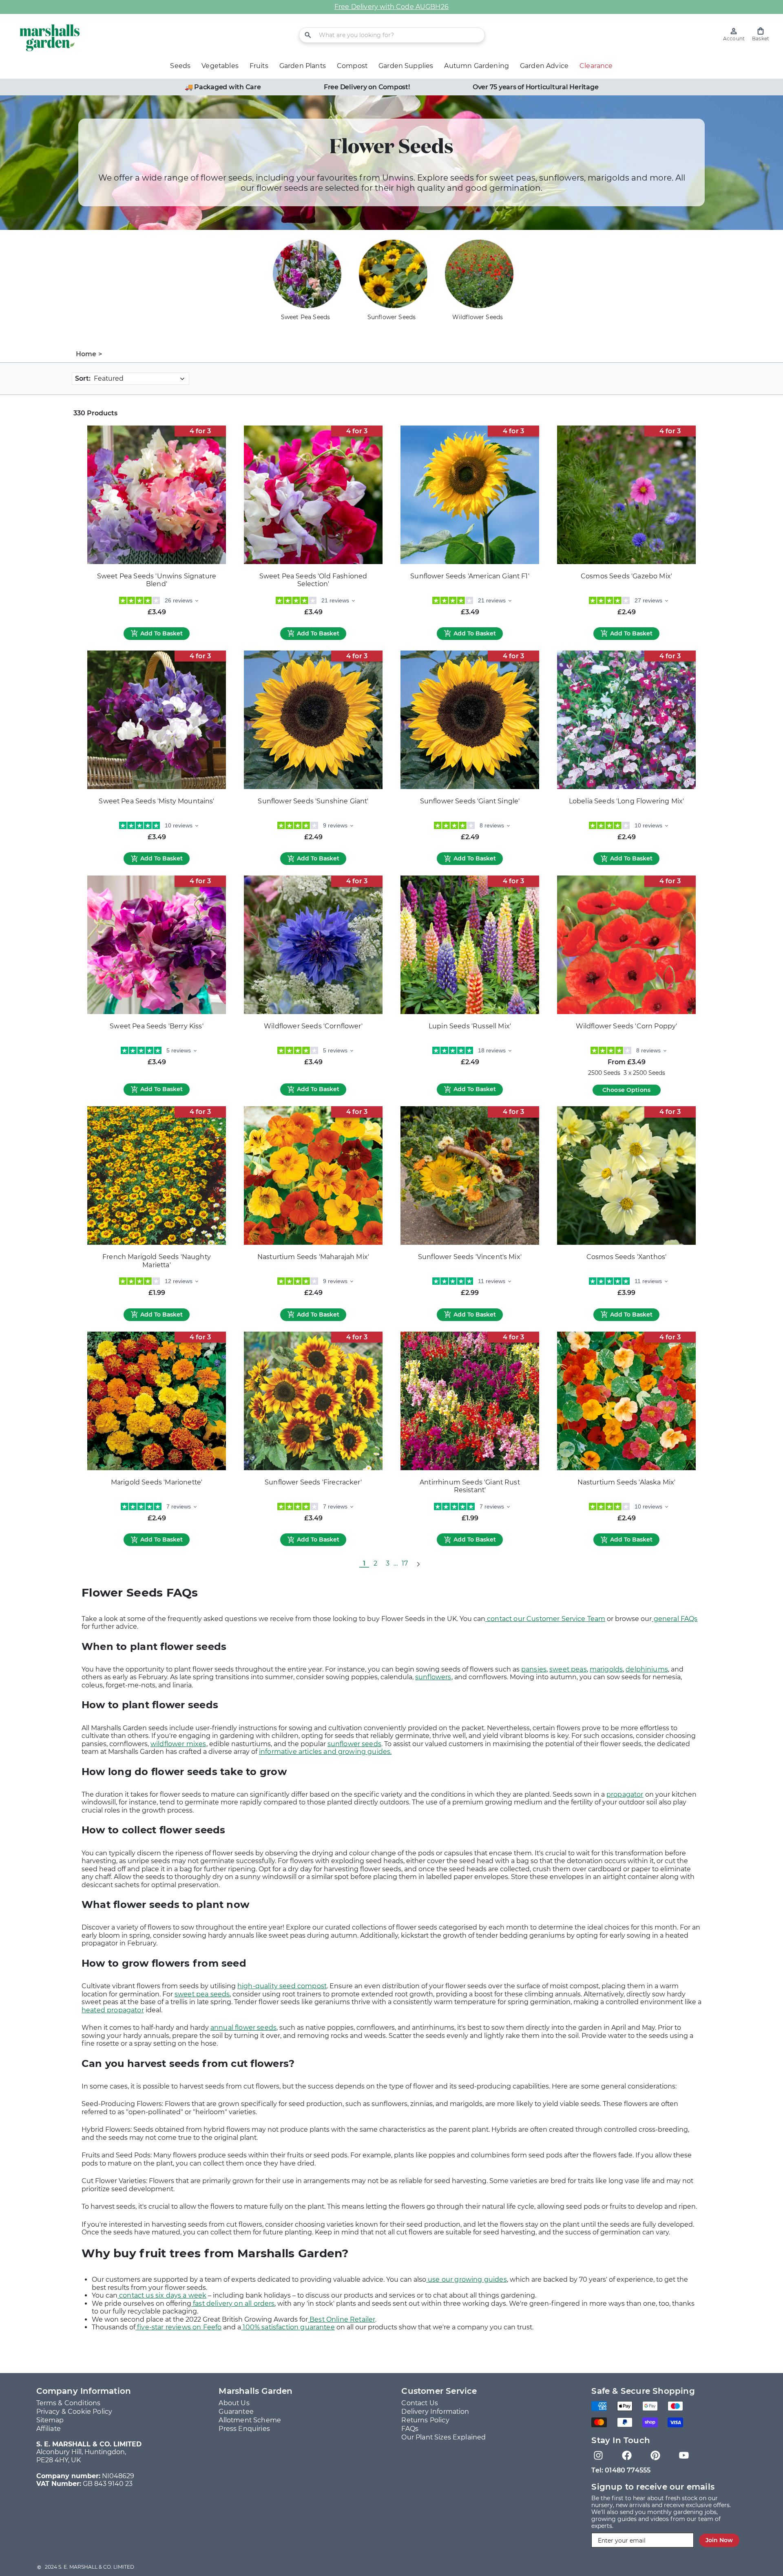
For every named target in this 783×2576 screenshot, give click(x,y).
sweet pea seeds (202, 1994)
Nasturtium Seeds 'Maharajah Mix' (313, 1257)
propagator (625, 1794)
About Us (234, 2403)
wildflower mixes (178, 1744)
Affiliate (49, 2429)
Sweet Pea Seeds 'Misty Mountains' (156, 801)
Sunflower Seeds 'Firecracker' (313, 1482)
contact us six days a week (162, 2295)
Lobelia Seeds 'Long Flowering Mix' (626, 801)
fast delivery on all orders (233, 2304)
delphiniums (647, 1669)
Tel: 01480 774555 (621, 2470)
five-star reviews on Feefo (178, 2327)
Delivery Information (435, 2412)
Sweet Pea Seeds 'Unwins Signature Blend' (157, 580)
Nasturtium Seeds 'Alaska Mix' (627, 1482)
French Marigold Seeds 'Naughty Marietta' (157, 1261)
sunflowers (433, 1677)
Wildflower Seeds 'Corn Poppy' (627, 1026)
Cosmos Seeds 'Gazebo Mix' (626, 576)
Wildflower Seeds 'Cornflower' (313, 1026)
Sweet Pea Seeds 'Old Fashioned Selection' (313, 580)
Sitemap (50, 2420)
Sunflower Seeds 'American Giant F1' (470, 576)
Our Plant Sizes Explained (443, 2437)
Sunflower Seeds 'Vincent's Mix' (470, 1257)
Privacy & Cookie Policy (74, 2412)
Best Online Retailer (342, 2319)
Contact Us (420, 2403)
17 (405, 1563)
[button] (761, 34)
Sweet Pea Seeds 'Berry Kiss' (156, 1026)
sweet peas (568, 1669)
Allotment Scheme (250, 2420)
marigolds (606, 1669)
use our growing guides (467, 2279)
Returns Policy (425, 2420)
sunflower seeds (354, 1744)
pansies (534, 1669)
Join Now (719, 2540)
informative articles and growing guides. (325, 1752)
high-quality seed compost (282, 1986)
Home (86, 354)
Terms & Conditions (69, 2403)
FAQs (410, 2429)
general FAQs (675, 1619)
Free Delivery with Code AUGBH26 (391, 7)
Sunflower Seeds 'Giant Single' (470, 801)
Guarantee (236, 2412)
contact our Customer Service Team (545, 1619)
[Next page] (418, 1564)
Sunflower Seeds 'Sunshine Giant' (313, 801)
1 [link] (364, 1563)
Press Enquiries (244, 2429)
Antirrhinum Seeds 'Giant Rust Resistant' (470, 1486)
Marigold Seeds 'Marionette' (157, 1482)
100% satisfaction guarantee (288, 2327)
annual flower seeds (243, 2028)
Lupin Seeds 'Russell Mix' (470, 1026)
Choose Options (626, 1090)
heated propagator (113, 2010)
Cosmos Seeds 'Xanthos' (627, 1257)
